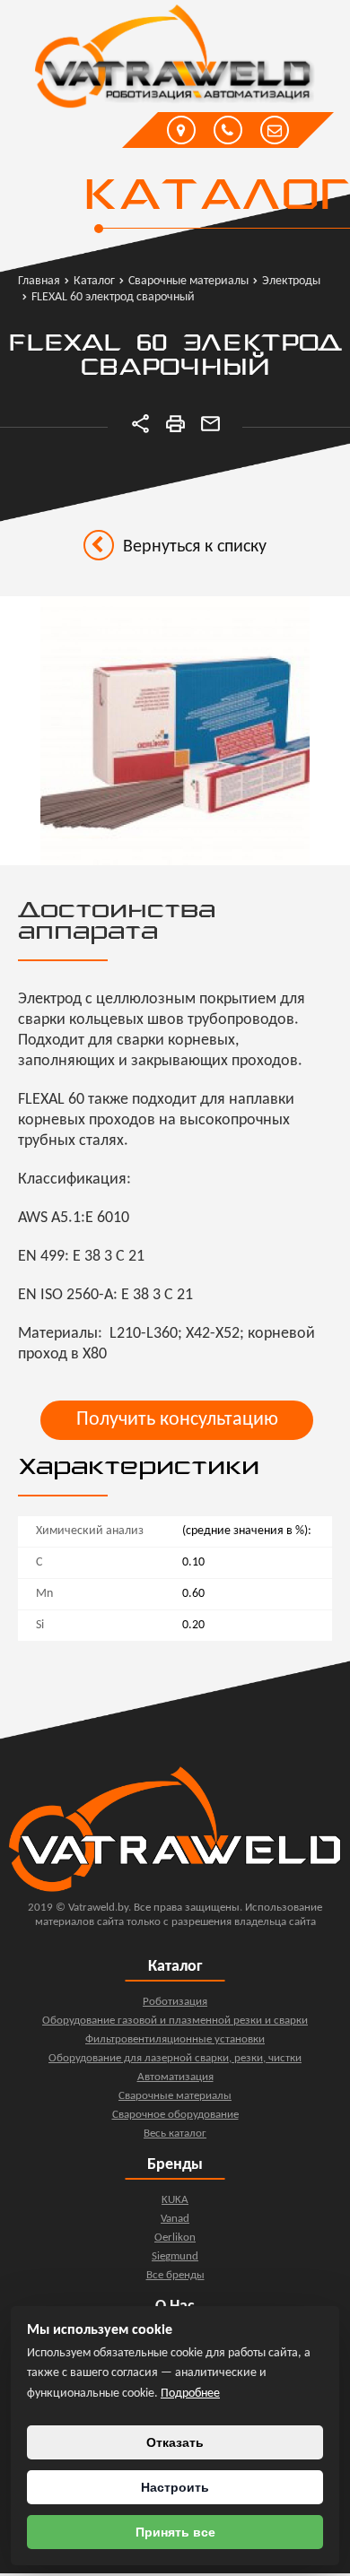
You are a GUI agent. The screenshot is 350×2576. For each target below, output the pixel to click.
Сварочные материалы (175, 2096)
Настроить (175, 2487)
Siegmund (175, 2256)
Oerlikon (175, 2238)
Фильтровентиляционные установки (175, 2039)
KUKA (175, 2200)
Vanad (175, 2219)
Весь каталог (175, 2134)
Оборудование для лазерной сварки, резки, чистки (175, 2058)
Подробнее (190, 2394)
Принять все (175, 2532)
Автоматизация (175, 2077)
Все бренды (175, 2275)
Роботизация (175, 2002)
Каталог (216, 197)
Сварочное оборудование (175, 2115)
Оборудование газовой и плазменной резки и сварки (175, 2021)
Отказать (175, 2442)
